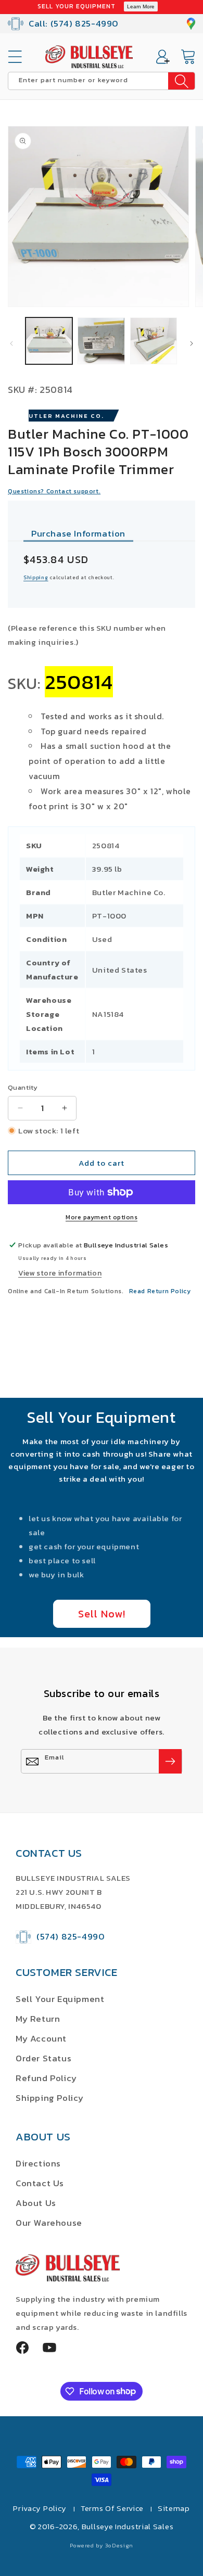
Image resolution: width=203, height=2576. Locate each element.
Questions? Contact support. (54, 491)
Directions (38, 2163)
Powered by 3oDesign (102, 2545)
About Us (36, 2203)
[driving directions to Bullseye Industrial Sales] (191, 24)
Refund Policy (46, 2078)
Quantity (23, 1087)
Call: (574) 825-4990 (74, 23)
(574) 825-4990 (71, 1936)
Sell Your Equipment (60, 1999)
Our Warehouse (49, 2223)
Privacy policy (40, 2508)
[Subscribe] (170, 1761)
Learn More (141, 7)
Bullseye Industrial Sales (128, 2526)
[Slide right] (192, 343)
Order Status (43, 2058)
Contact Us (40, 2183)
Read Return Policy (160, 1291)
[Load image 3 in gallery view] (154, 341)
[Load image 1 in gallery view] (49, 341)
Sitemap (174, 2508)
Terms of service (112, 2508)
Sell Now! (102, 1614)
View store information (60, 1273)
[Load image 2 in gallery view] (101, 341)
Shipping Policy (50, 2098)
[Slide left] (11, 343)
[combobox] (102, 81)
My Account (41, 2038)
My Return (38, 2019)
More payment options (102, 1217)
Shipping (36, 577)
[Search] (181, 81)
